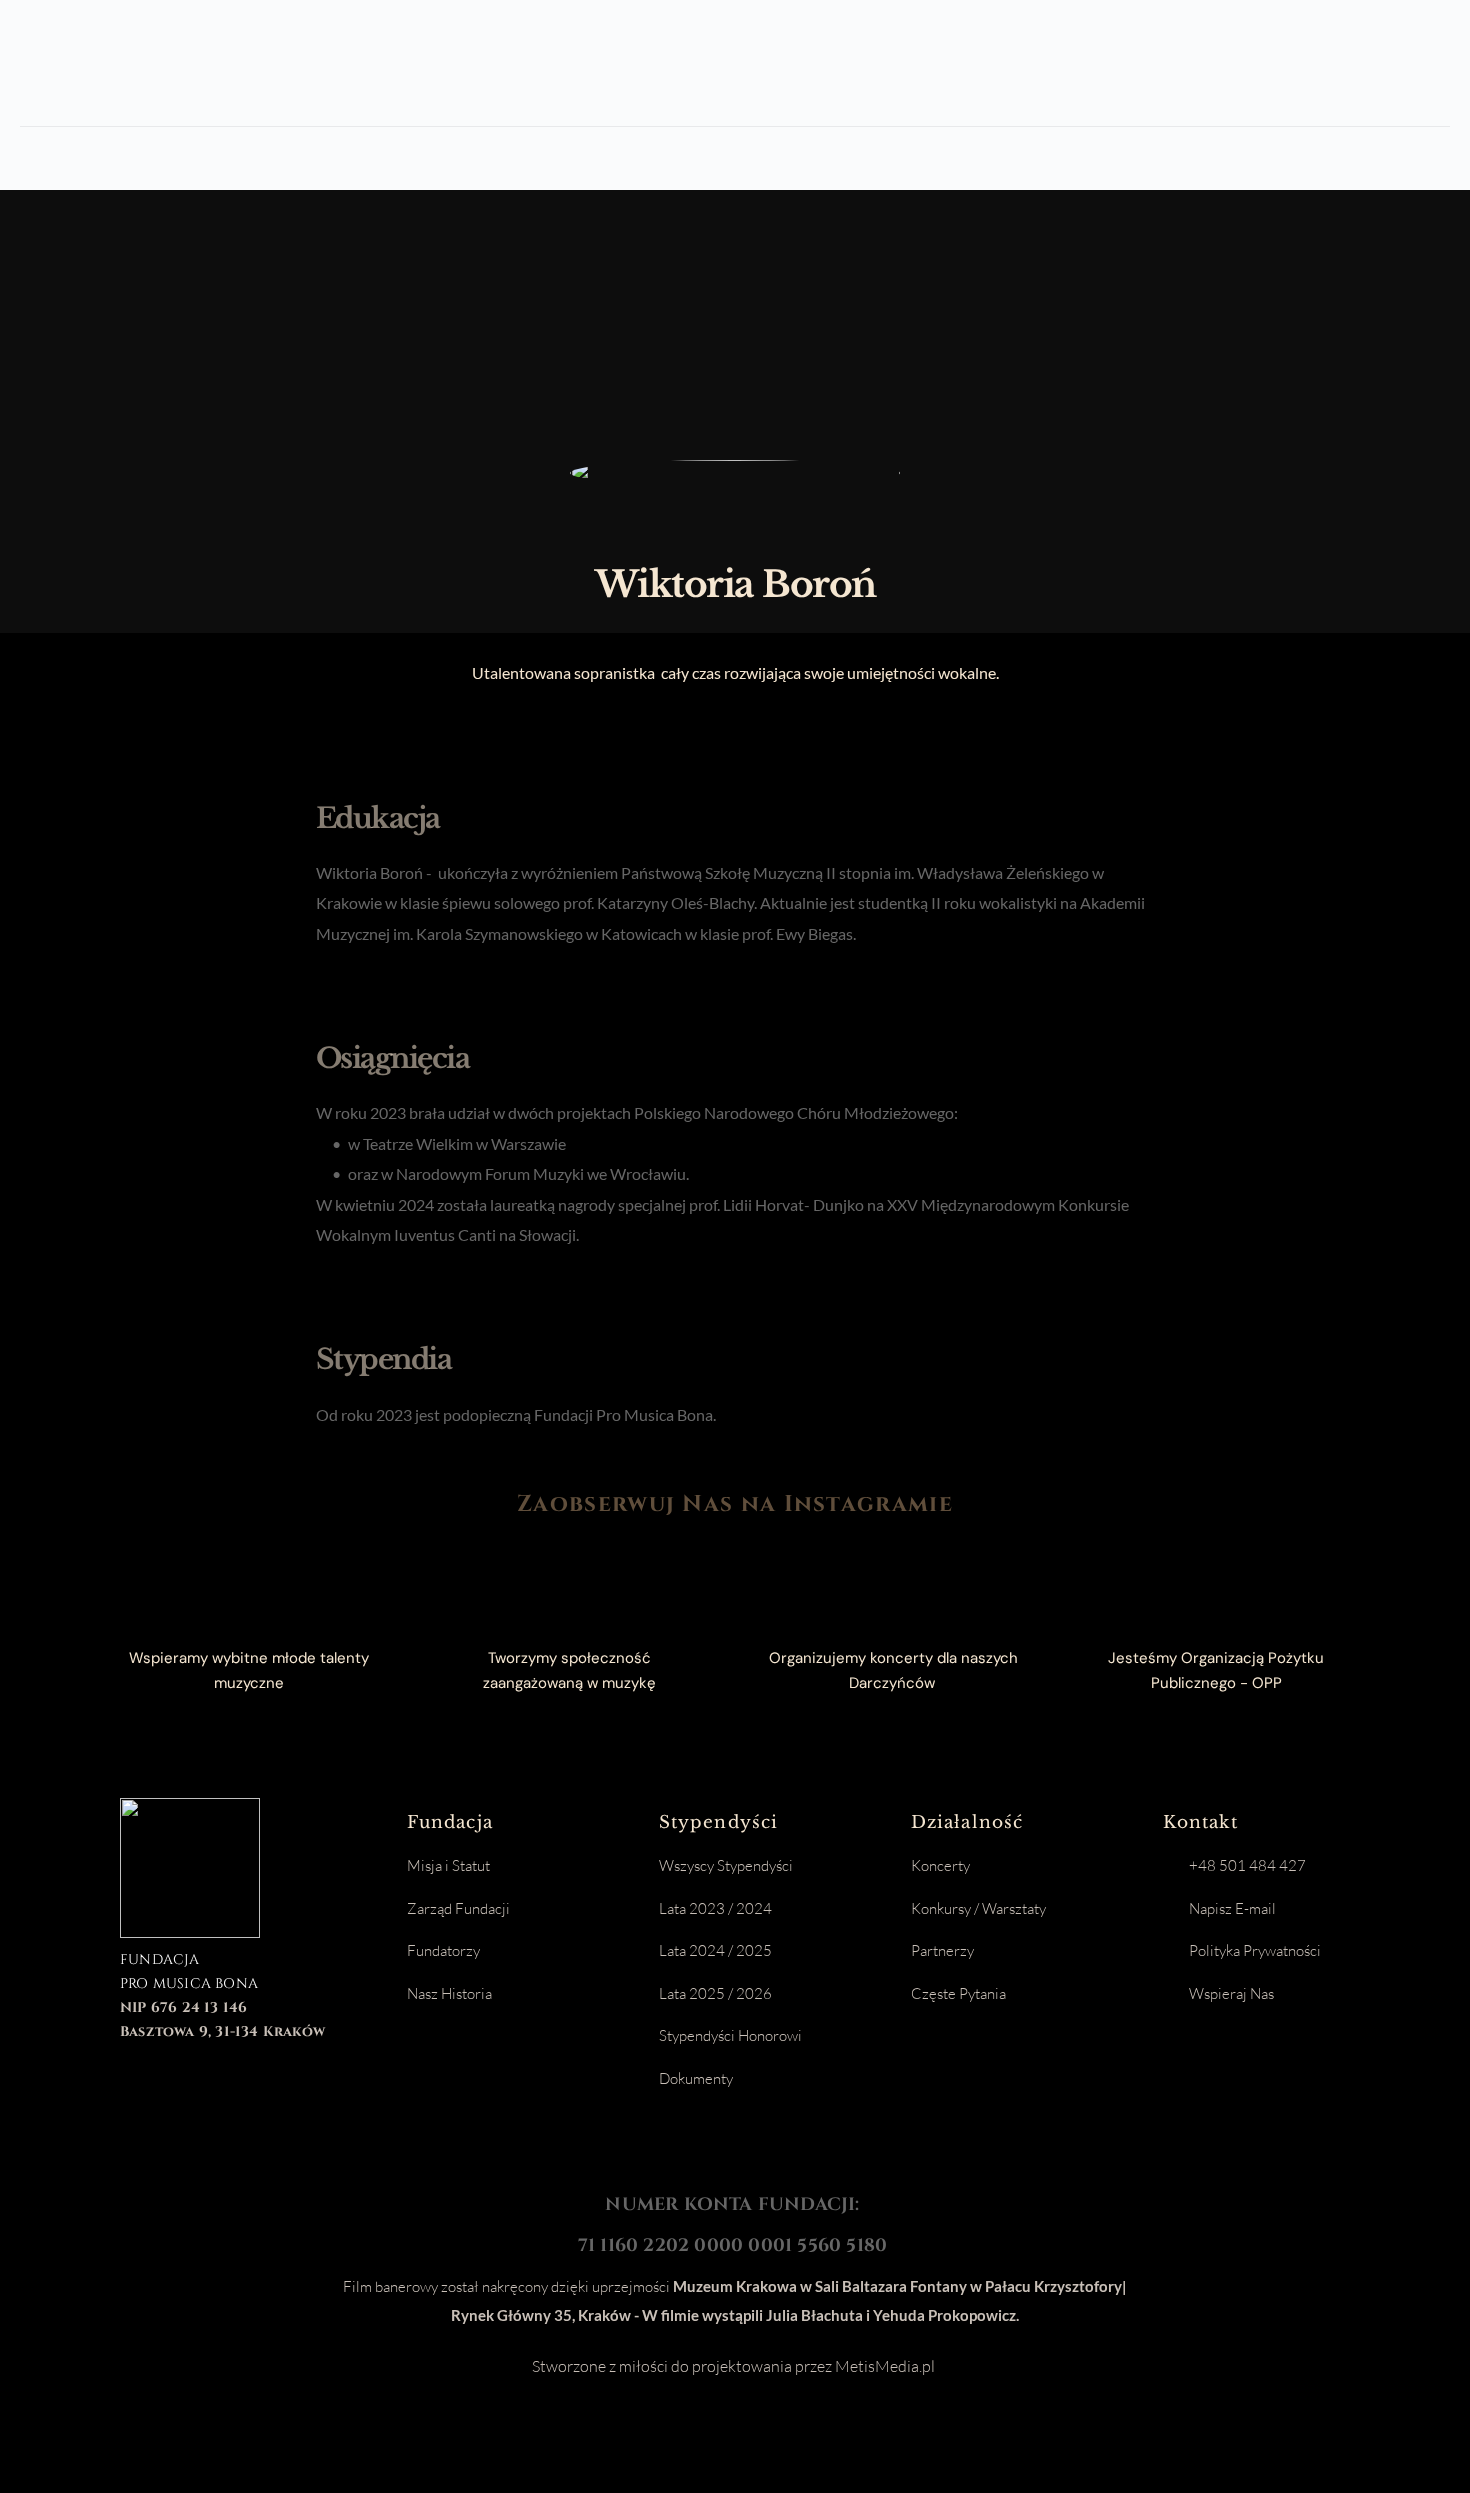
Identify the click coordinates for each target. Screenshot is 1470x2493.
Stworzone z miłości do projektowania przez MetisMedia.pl (735, 2366)
